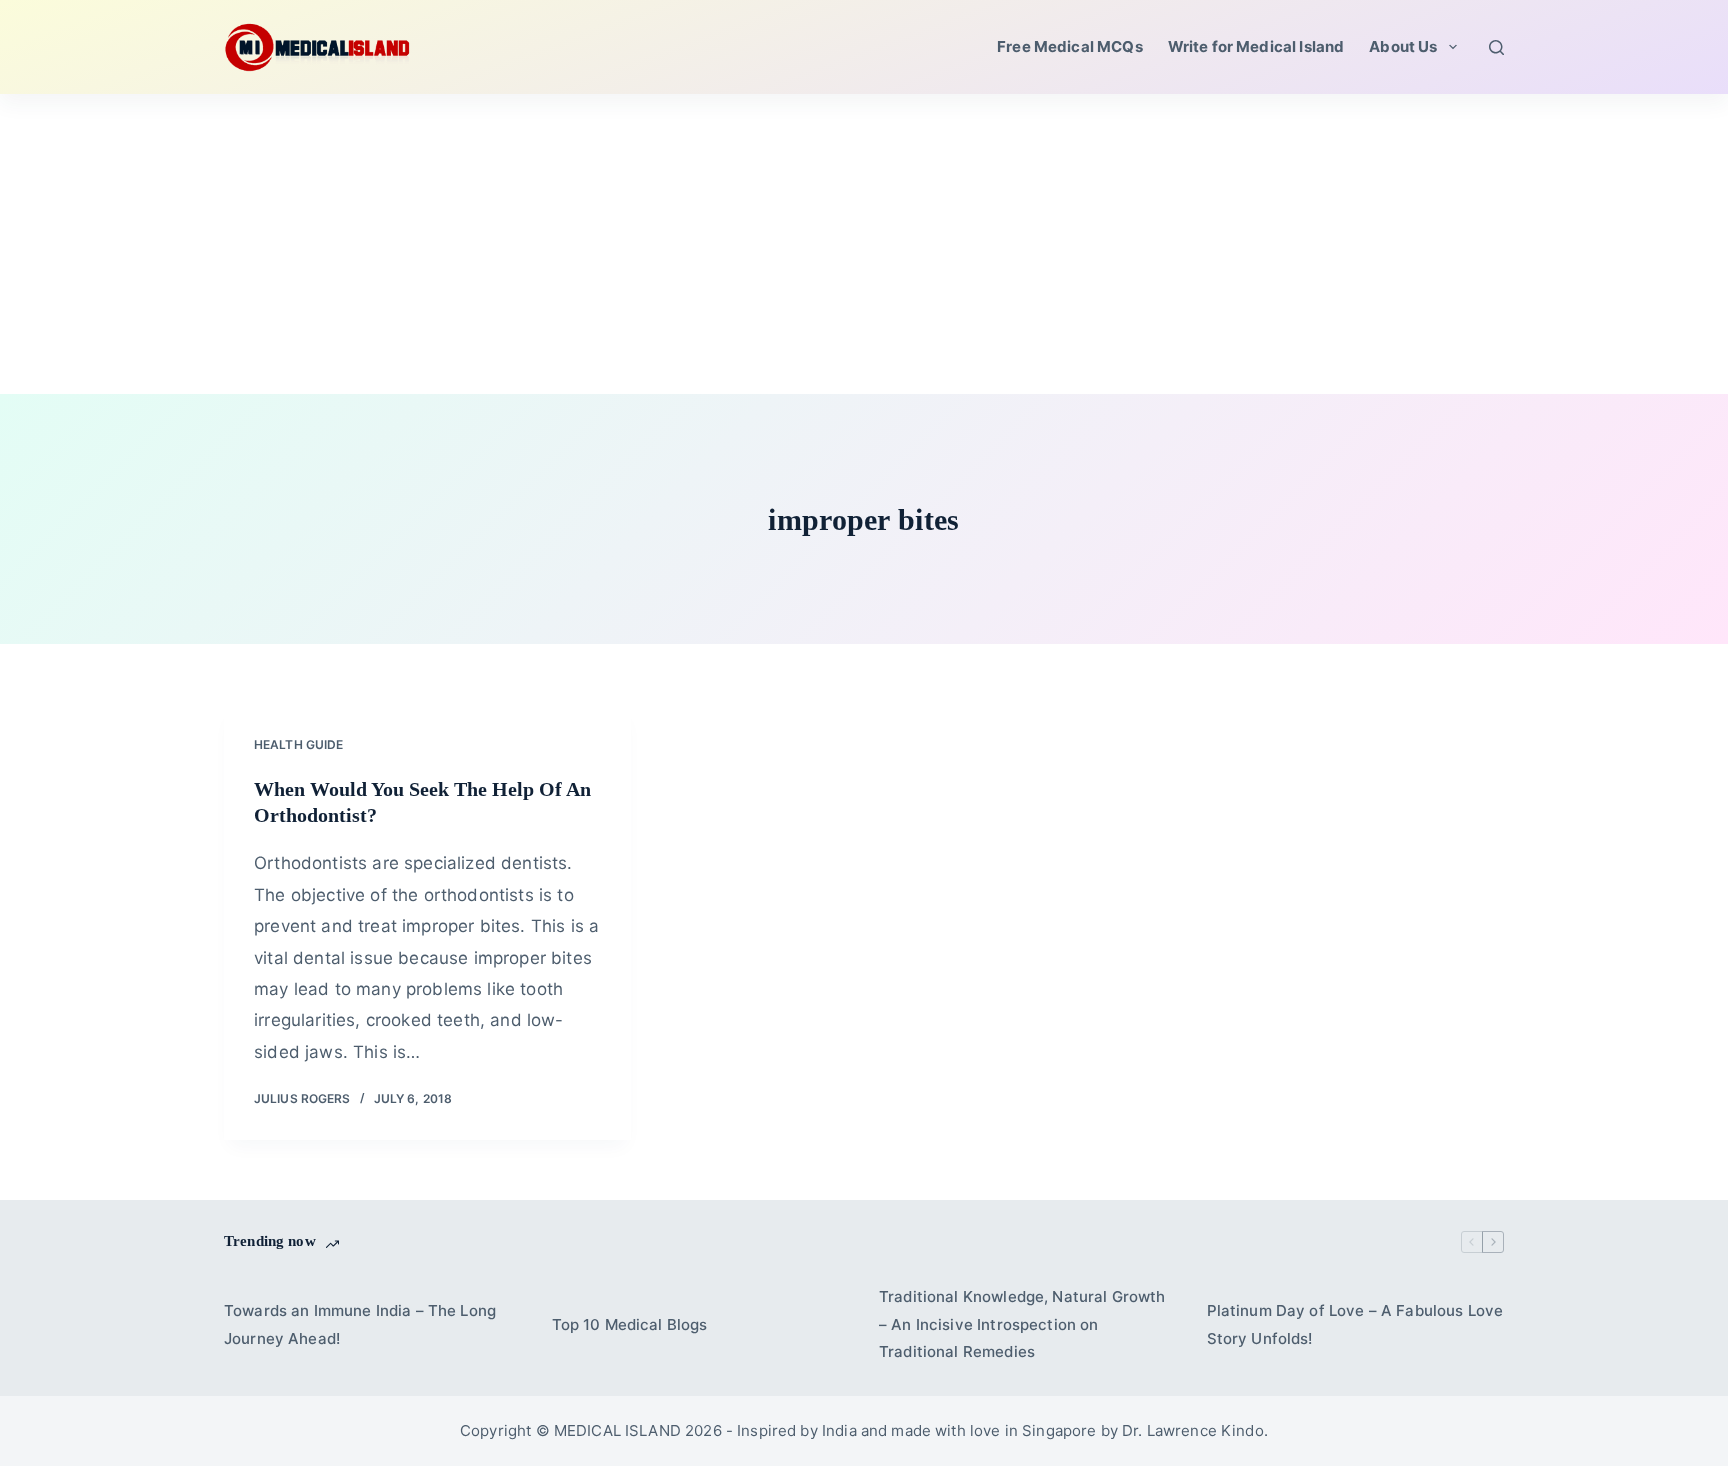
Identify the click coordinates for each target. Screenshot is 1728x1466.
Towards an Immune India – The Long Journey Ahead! (360, 1324)
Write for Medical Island (1256, 46)
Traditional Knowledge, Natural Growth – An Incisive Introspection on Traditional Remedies (1022, 1324)
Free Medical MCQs (1070, 46)
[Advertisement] (864, 244)
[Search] (1496, 47)
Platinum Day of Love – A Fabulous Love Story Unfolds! (1355, 1324)
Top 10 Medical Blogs (630, 1324)
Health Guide (298, 744)
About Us (1403, 46)
